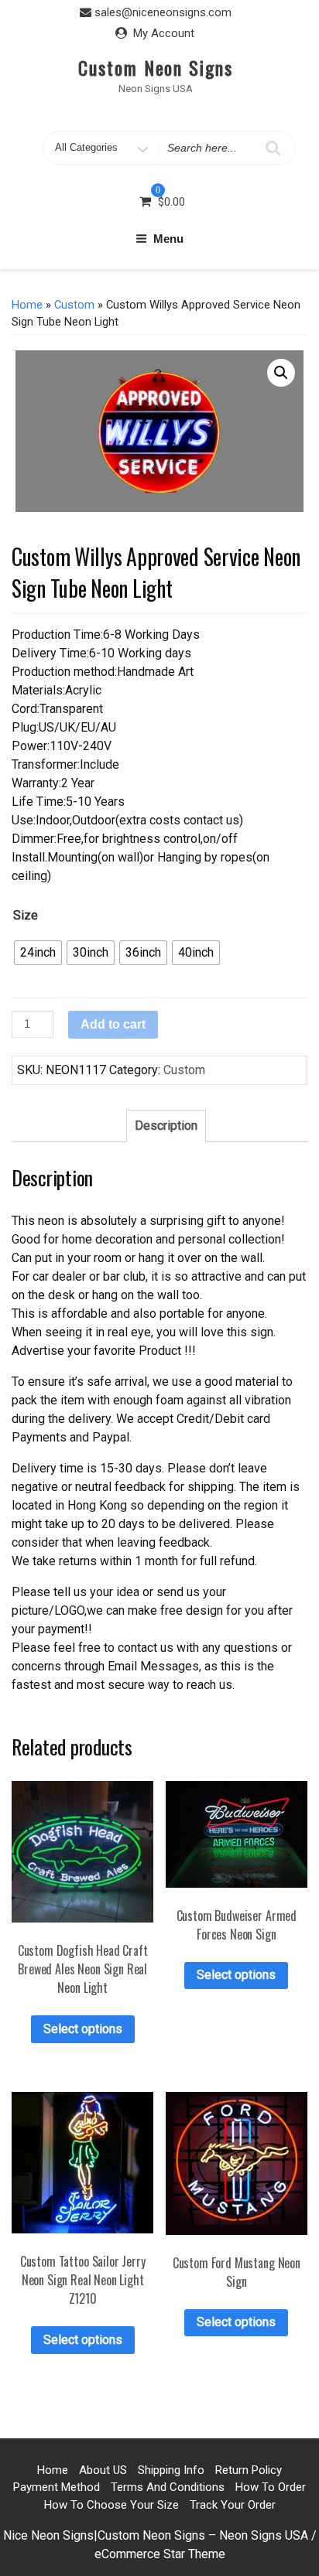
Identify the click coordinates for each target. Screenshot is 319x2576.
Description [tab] (166, 1126)
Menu (168, 239)
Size (26, 915)
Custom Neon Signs (156, 67)
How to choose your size (111, 2505)
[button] (281, 373)
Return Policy (249, 2470)
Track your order (233, 2505)
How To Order (271, 2487)
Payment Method (57, 2487)
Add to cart (113, 1024)
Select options (83, 2029)
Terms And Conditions (168, 2487)
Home (27, 305)
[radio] (38, 953)
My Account (164, 33)
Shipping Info (171, 2470)
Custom (74, 305)
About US (103, 2470)
